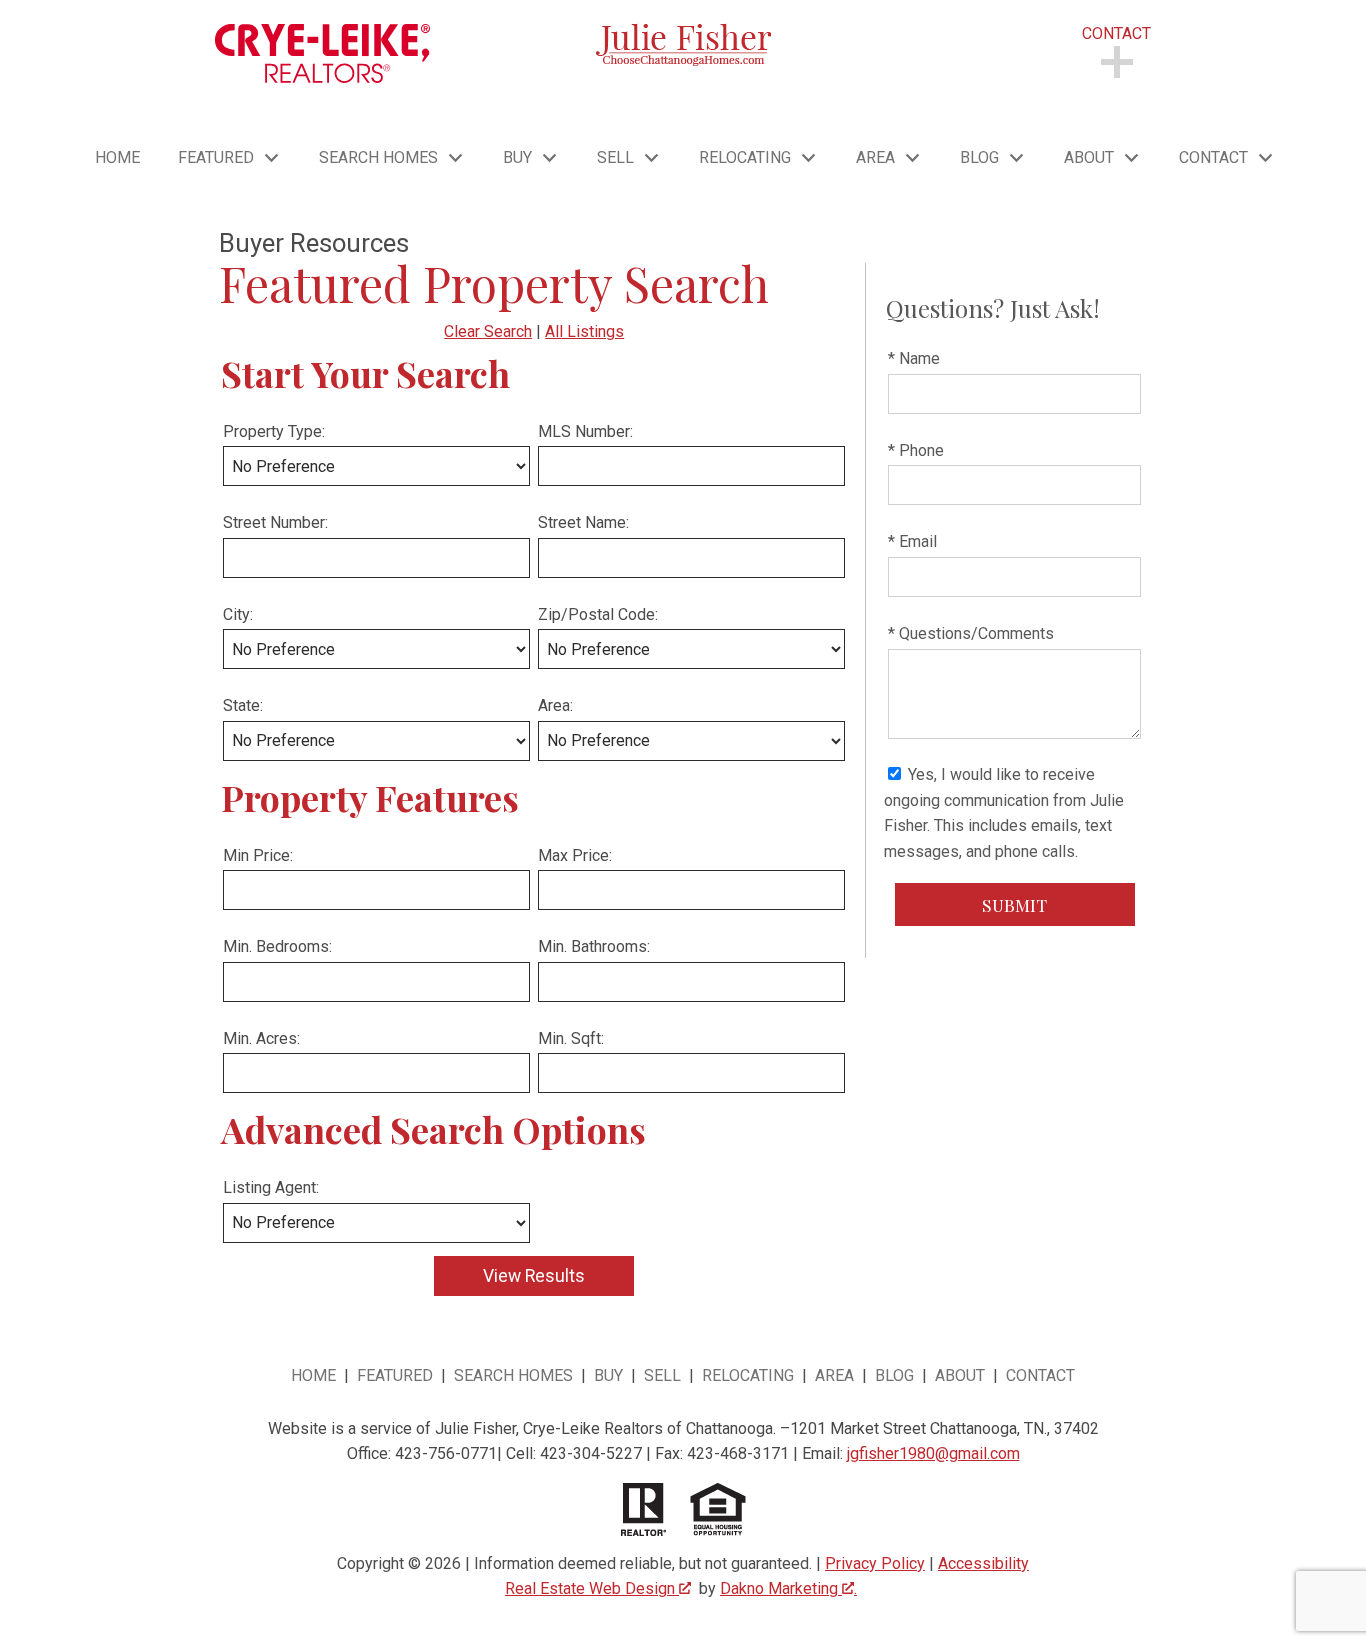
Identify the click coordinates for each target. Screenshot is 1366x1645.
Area (834, 1375)
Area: (555, 705)
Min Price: (258, 855)
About (962, 1375)
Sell (662, 1375)
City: (238, 614)
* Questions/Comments (971, 633)
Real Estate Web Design (592, 1588)
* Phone (916, 450)
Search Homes (513, 1375)
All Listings (584, 331)
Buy (608, 1375)
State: (243, 705)
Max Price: (575, 855)
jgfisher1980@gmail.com (933, 1453)
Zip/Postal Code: (598, 614)
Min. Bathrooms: (594, 946)
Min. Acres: (261, 1038)
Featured (397, 1375)
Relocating (748, 1375)
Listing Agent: (271, 1187)
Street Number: (275, 522)
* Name (914, 358)
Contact (1040, 1375)
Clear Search (488, 331)
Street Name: (583, 522)
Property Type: (274, 431)
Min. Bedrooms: (277, 946)
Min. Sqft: (571, 1038)
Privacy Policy (875, 1563)
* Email (912, 541)
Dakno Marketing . (788, 1588)
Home (117, 158)
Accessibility (983, 1563)
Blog (894, 1375)
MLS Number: (585, 431)
